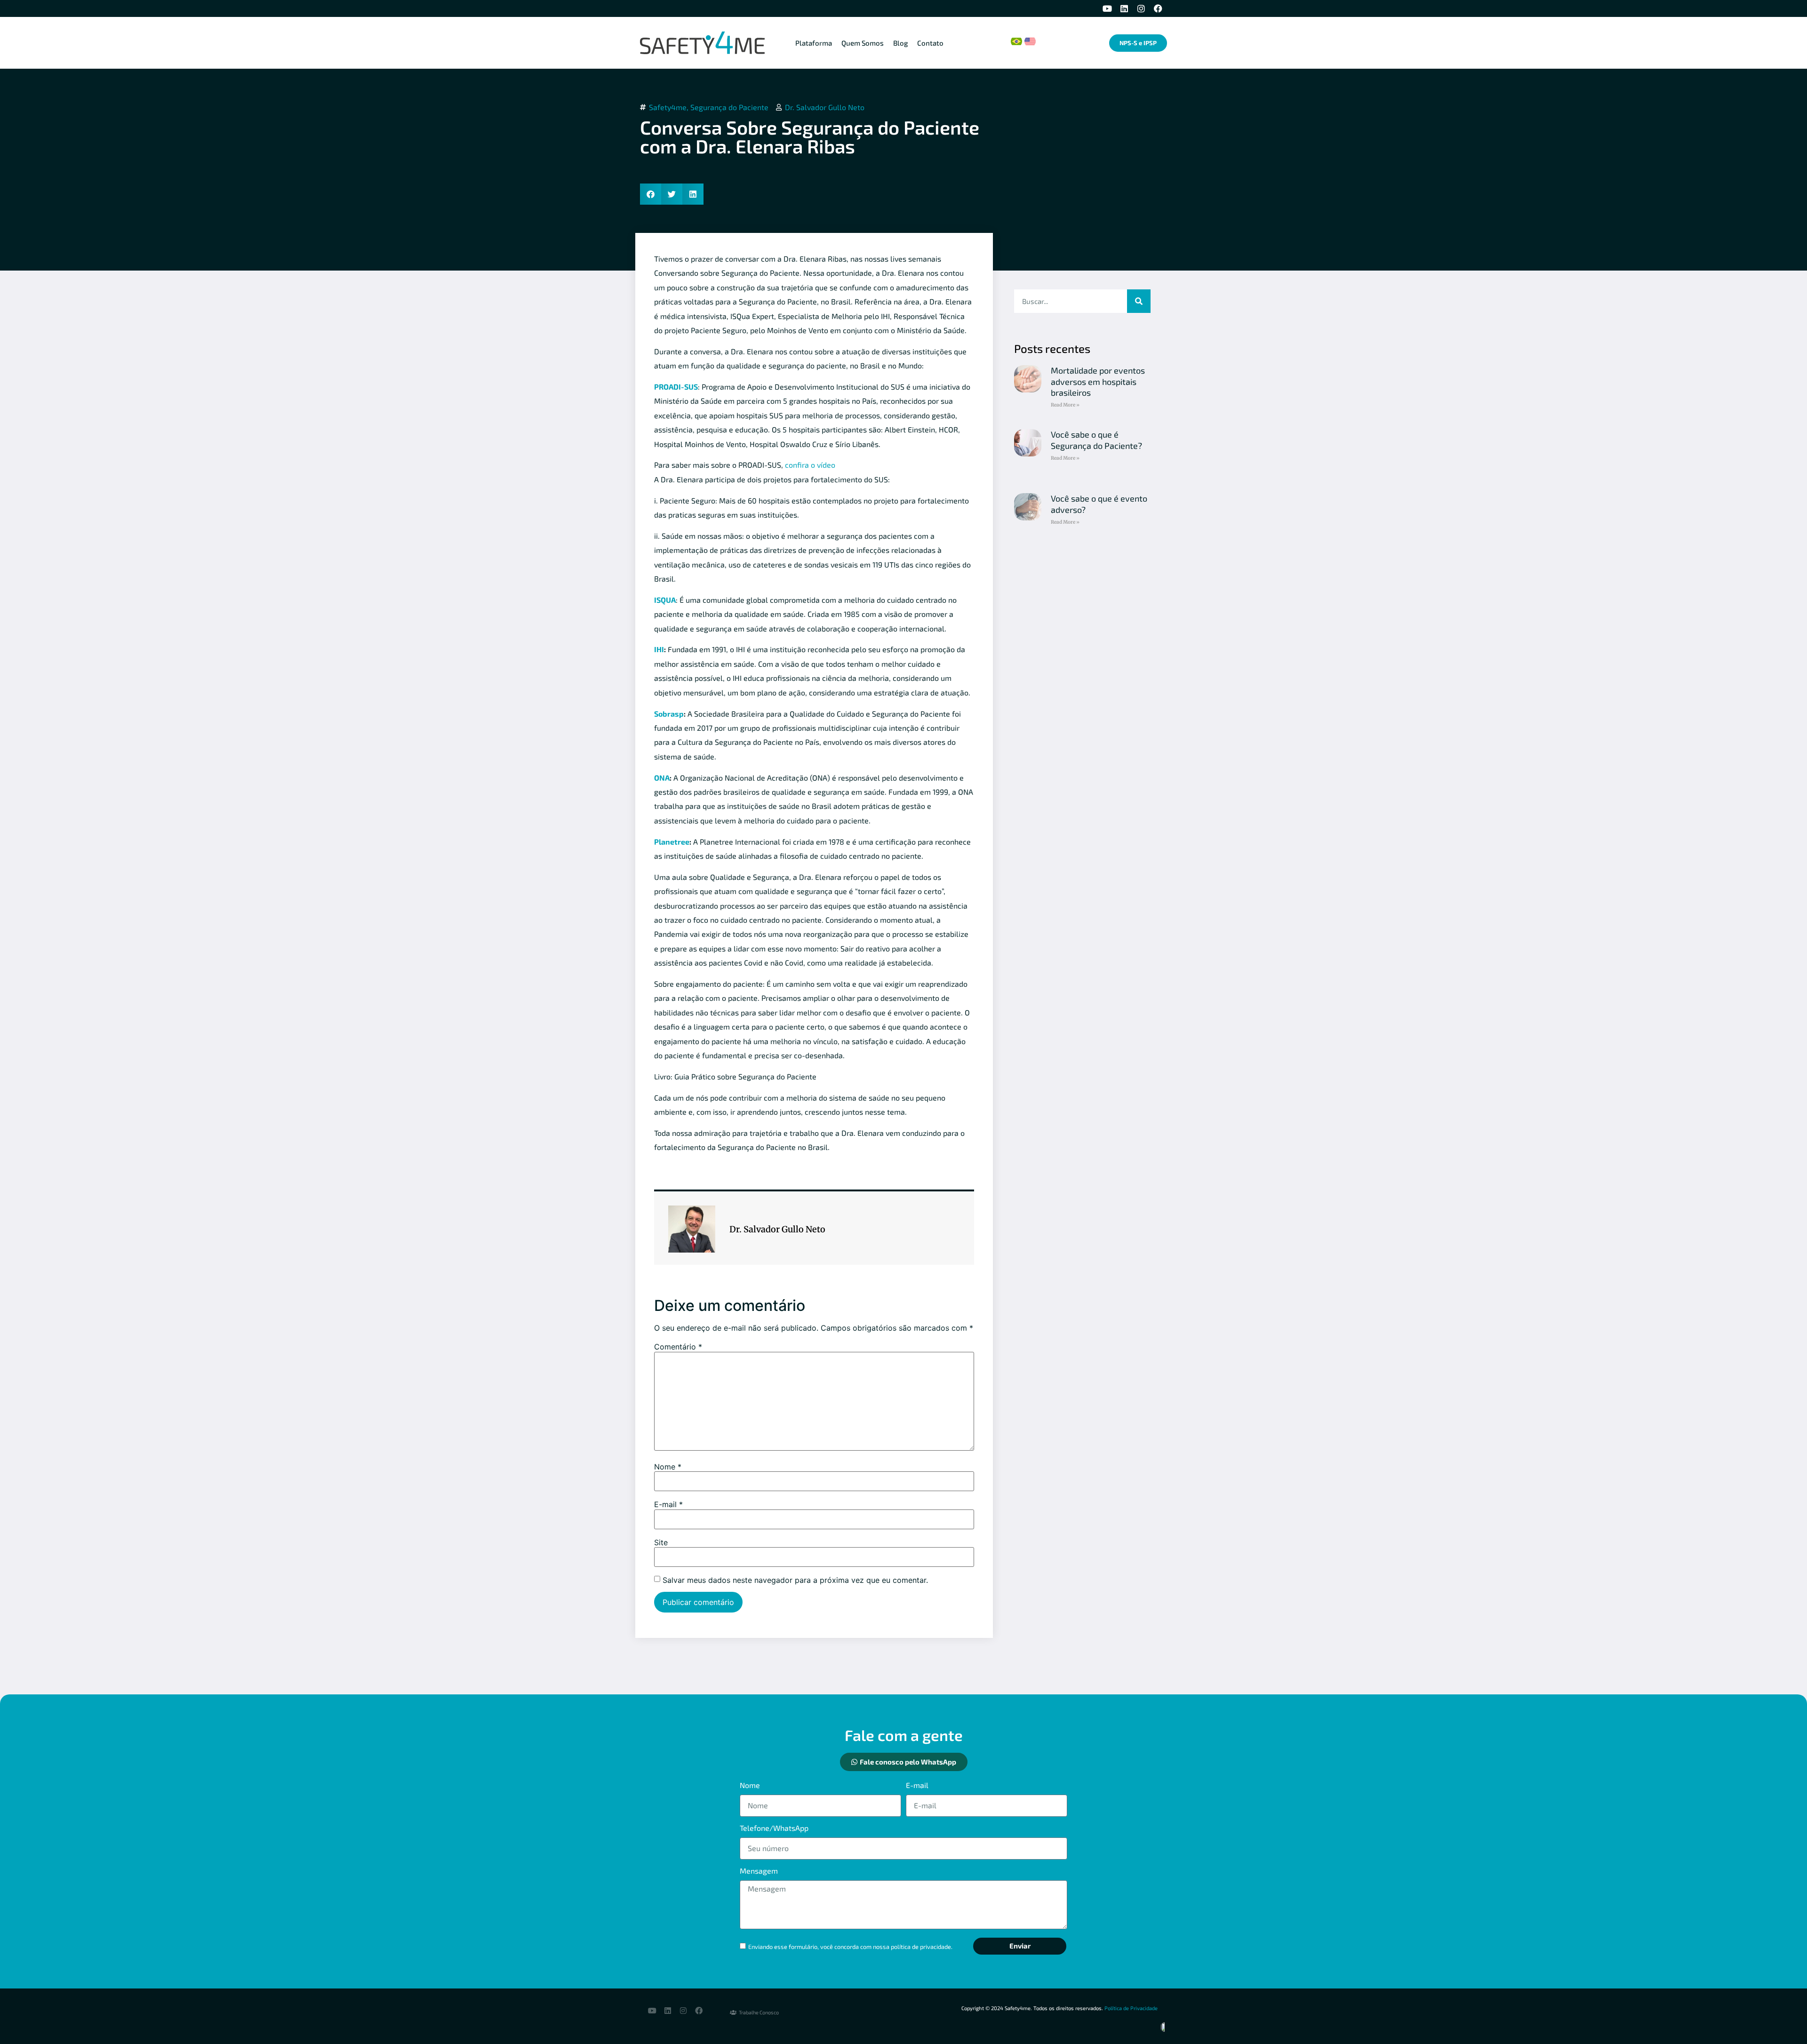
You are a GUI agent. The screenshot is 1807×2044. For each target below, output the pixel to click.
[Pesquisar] (1139, 301)
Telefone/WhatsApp (774, 1828)
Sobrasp (669, 714)
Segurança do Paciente (729, 107)
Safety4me (668, 107)
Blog (900, 43)
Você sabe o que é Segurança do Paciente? (1096, 440)
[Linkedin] (1124, 8)
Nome (668, 1467)
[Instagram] (1141, 8)
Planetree (672, 842)
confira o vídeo (810, 465)
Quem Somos (863, 43)
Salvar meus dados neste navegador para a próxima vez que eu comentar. (795, 1580)
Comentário (678, 1347)
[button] (651, 194)
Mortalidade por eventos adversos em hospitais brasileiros (1098, 381)
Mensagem (759, 1871)
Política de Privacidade (1131, 2008)
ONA (662, 778)
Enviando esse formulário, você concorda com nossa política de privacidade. (850, 1947)
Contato (930, 43)
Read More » (1065, 405)
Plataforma (814, 43)
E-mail (668, 1504)
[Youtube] (1107, 8)
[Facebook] (1158, 8)
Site (661, 1542)
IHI (659, 649)
